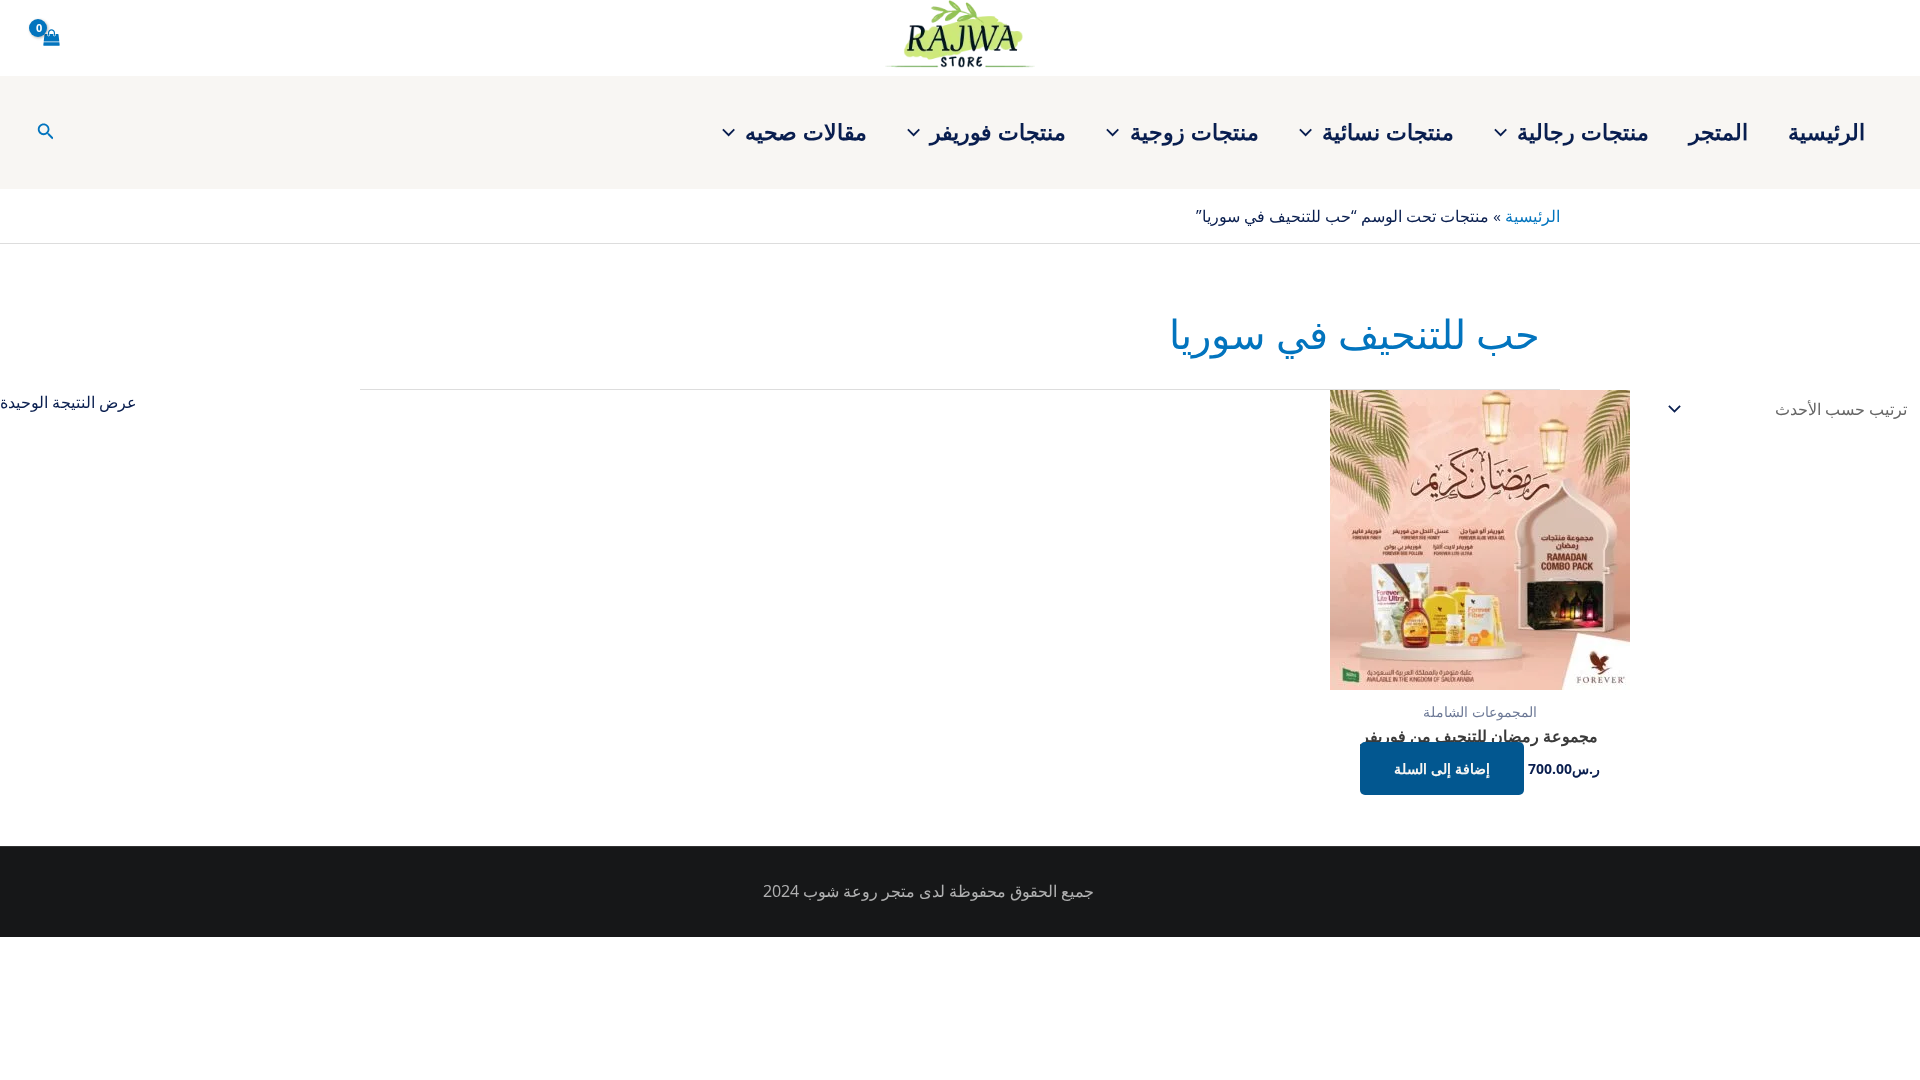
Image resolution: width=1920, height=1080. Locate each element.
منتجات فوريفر (998, 131)
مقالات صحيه (806, 131)
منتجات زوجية (1194, 131)
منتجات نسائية (1388, 131)
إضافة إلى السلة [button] (1442, 768)
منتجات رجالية (1583, 131)
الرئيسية (1826, 131)
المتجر (1718, 131)
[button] (1505, 131)
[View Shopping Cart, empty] (52, 38)
